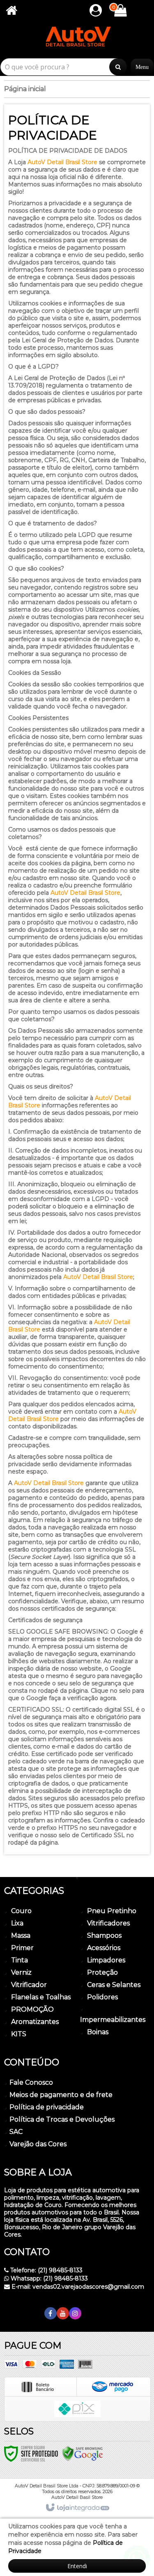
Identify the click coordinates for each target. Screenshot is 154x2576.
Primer (22, 1948)
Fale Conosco (31, 2082)
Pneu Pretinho (112, 1911)
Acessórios (104, 1948)
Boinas (98, 2032)
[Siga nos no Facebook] (51, 2314)
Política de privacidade (47, 2107)
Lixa (17, 1923)
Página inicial (25, 89)
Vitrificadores (108, 1923)
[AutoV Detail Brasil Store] (77, 40)
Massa (21, 1935)
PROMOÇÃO (32, 2009)
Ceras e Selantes (114, 1985)
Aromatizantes (35, 2022)
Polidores (102, 1997)
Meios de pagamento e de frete (61, 2095)
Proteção (102, 1972)
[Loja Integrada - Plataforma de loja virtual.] (77, 2508)
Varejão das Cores (38, 2144)
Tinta (20, 1960)
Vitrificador (29, 1985)
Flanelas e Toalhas (41, 1997)
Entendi (77, 2566)
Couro (21, 1911)
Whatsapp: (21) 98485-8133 (48, 2278)
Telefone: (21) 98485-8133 (46, 2270)
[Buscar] (118, 67)
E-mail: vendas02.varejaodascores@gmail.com (77, 2287)
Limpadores (106, 1960)
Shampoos (104, 1935)
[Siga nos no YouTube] (63, 2314)
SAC (16, 2132)
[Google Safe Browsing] (83, 2453)
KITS (19, 2034)
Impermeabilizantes (113, 2020)
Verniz (21, 1972)
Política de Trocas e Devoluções (62, 2119)
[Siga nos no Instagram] (75, 2314)
